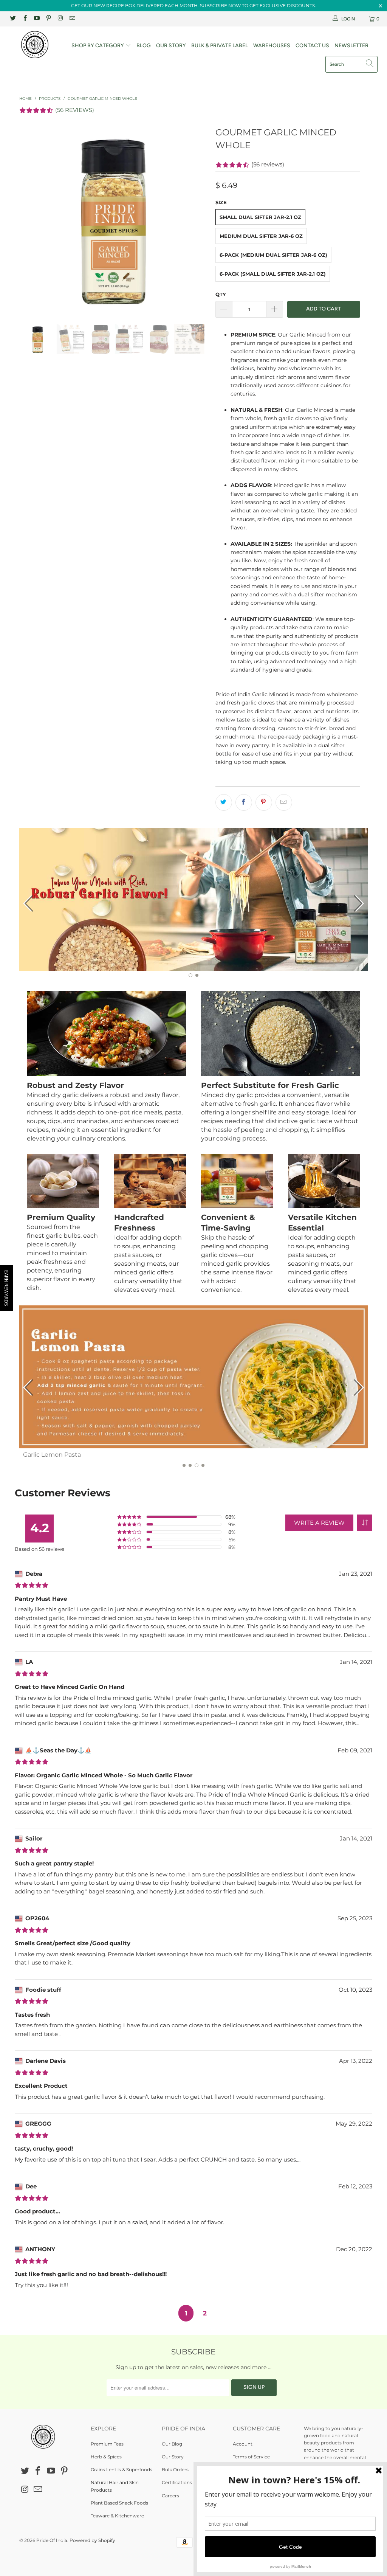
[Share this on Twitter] (224, 802)
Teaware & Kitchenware (117, 2516)
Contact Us (312, 46)
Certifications (177, 2482)
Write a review (319, 1523)
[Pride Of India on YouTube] (36, 19)
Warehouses (272, 46)
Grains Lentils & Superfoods (122, 2470)
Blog (144, 46)
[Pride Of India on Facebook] (24, 19)
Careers (170, 2496)
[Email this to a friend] (284, 802)
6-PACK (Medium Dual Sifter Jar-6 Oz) (273, 255)
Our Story (171, 46)
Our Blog (172, 2444)
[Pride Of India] (35, 45)
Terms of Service (251, 2457)
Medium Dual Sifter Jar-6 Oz (261, 236)
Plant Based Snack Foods (119, 2503)
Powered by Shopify (92, 2540)
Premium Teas (107, 2444)
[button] (365, 1523)
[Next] (198, 219)
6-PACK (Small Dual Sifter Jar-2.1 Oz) (273, 274)
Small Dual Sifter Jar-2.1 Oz (260, 217)
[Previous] (29, 219)
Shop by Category (98, 46)
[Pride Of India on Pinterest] (48, 19)
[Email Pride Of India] (72, 19)
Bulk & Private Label (220, 46)
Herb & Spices (106, 2457)
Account (243, 2444)
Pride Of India (52, 2540)
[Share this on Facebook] (244, 802)
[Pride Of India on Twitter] (13, 19)
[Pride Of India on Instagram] (60, 19)
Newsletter (351, 46)
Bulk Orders (175, 2470)
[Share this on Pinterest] (264, 802)
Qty (221, 294)
